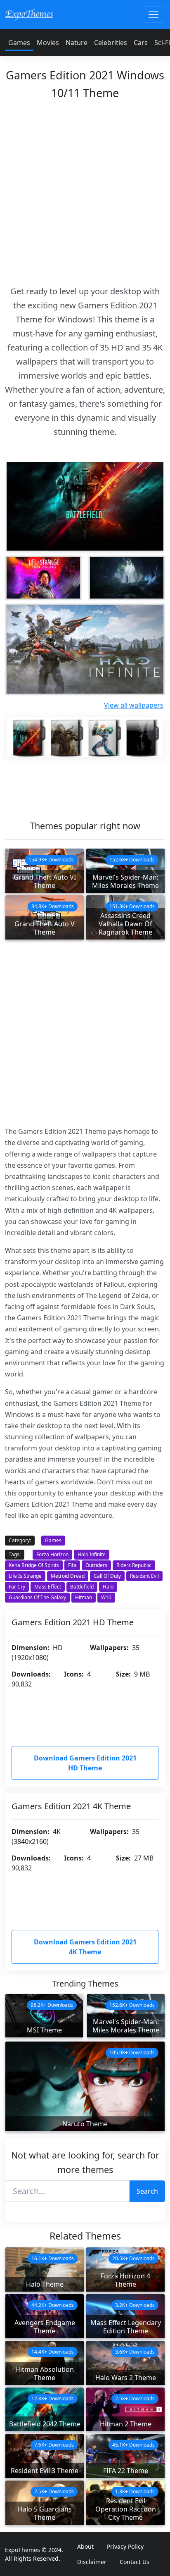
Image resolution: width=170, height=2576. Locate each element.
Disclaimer (92, 2562)
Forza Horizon (52, 1554)
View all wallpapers (134, 705)
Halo (108, 1587)
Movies (48, 43)
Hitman (84, 1597)
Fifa (72, 1565)
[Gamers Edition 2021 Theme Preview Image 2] (127, 578)
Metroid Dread (68, 1576)
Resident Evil (144, 1576)
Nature (77, 43)
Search (147, 2191)
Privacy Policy (125, 2546)
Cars (141, 43)
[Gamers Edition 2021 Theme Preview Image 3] (85, 649)
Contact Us (135, 2562)
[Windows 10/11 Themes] (29, 14)
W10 (106, 1597)
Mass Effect (48, 1587)
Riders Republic (134, 1565)
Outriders (96, 1565)
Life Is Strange (25, 1576)
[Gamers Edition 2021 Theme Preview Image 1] (43, 578)
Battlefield (82, 1587)
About (85, 2546)
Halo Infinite (92, 1554)
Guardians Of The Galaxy (37, 1597)
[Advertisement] (85, 190)
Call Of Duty (107, 1576)
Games (19, 43)
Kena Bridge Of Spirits (34, 1565)
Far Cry (17, 1587)
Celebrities (111, 43)
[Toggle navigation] (153, 14)
